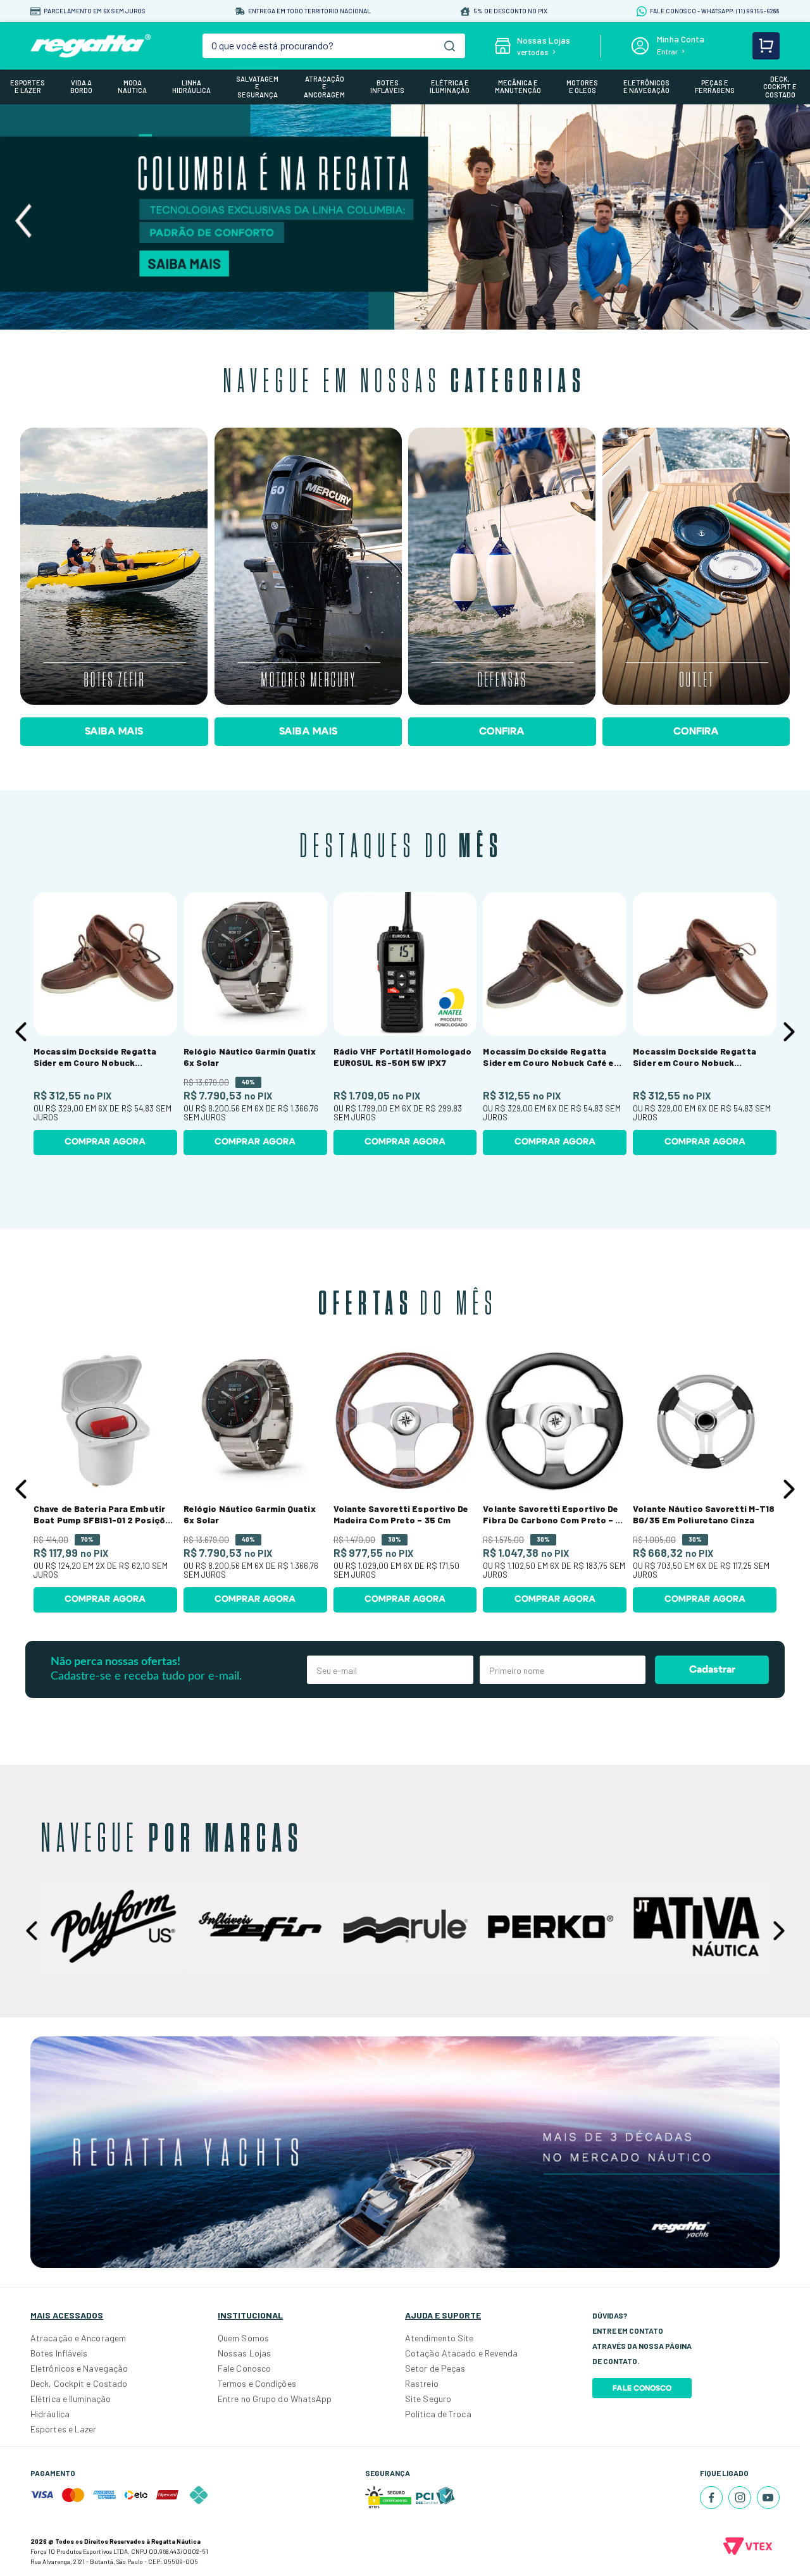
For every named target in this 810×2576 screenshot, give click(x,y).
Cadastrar (712, 1669)
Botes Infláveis (59, 2353)
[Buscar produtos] (450, 46)
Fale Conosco (244, 2368)
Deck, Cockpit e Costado (79, 2383)
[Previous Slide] (24, 221)
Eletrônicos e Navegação (79, 2368)
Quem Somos (243, 2338)
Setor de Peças (435, 2368)
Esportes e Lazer (64, 2429)
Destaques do (402, 847)
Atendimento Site (439, 2338)
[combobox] (333, 46)
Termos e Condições (257, 2383)
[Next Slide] (786, 221)
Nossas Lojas (244, 2353)
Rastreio (422, 2383)
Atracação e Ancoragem (78, 2338)
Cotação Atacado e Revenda (462, 2353)
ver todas (533, 52)
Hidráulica (50, 2414)
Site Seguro (428, 2399)
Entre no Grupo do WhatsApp (275, 2399)
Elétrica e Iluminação (71, 2399)
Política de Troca (438, 2414)
